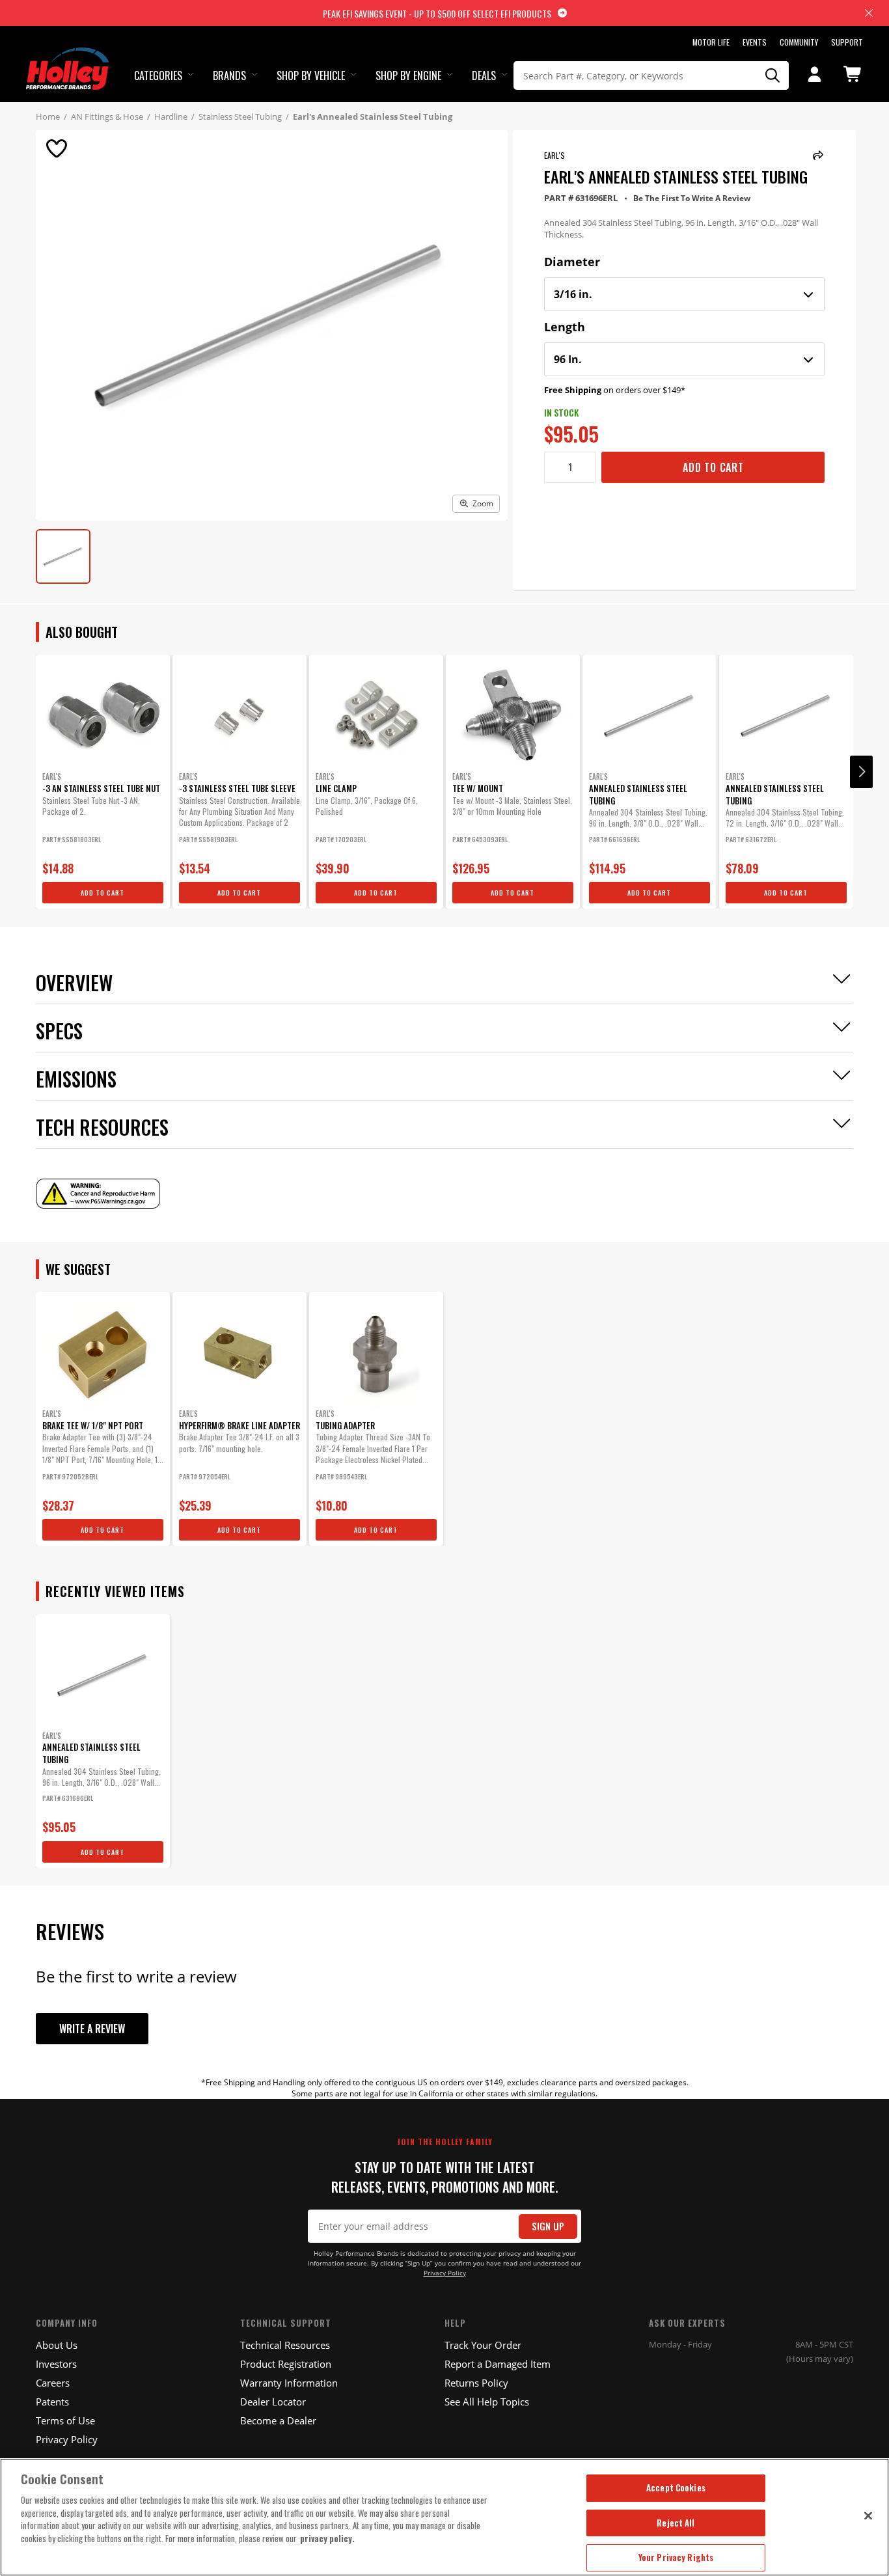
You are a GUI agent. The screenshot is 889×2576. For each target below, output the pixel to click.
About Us (57, 2345)
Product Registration (286, 2364)
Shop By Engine (408, 75)
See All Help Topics (487, 2402)
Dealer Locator (273, 2402)
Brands (229, 75)
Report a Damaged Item (498, 2364)
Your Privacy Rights (676, 2557)
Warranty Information (289, 2383)
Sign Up (548, 2226)
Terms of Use (65, 2420)
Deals (484, 75)
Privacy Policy (445, 2273)
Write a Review (92, 2029)
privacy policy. (327, 2538)
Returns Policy (476, 2383)
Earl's (554, 155)
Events (755, 42)
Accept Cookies (676, 2487)
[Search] (773, 75)
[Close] (868, 2515)
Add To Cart (713, 467)
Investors (56, 2364)
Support (847, 42)
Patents (52, 2402)
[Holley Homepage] (69, 57)
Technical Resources (285, 2345)
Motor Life (711, 42)
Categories (158, 75)
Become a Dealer (278, 2420)
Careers (53, 2383)
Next (861, 772)
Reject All (676, 2523)
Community (799, 42)
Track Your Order (483, 2345)
